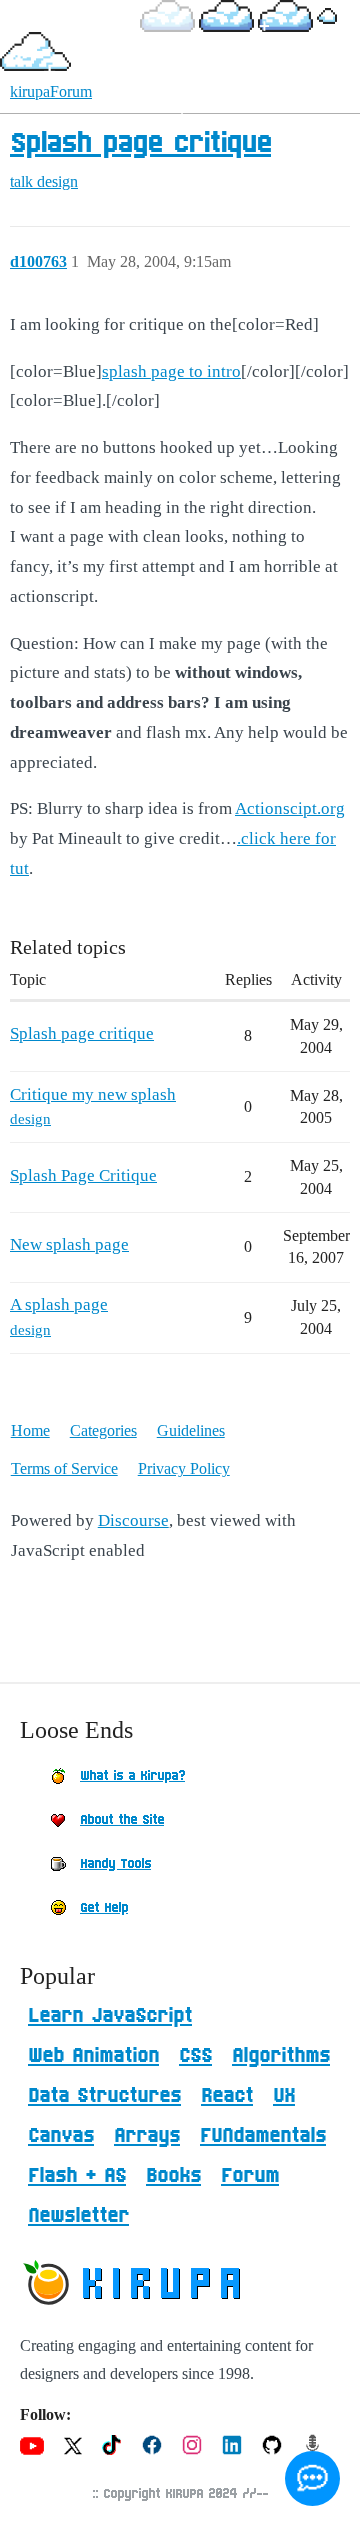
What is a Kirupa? (132, 1776)
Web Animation (93, 2056)
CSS (195, 2056)
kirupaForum (51, 91)
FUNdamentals (263, 2136)
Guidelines (191, 1430)
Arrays (147, 2136)
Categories (103, 1430)
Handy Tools (115, 1864)
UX (284, 2096)
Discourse (133, 1520)
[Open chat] (312, 2478)
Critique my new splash (93, 1094)
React (227, 2096)
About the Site (122, 1820)
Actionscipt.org (290, 808)
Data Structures (104, 2096)
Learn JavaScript (110, 2016)
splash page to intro (171, 371)
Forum (250, 2176)
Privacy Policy (184, 1468)
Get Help (104, 1908)
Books (173, 2176)
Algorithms (281, 2056)
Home (30, 1430)
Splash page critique (140, 144)
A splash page (59, 1304)
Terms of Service (64, 1468)
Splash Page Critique (83, 1175)
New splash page (69, 1244)
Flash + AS (77, 2176)
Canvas (61, 2136)
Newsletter (78, 2216)
